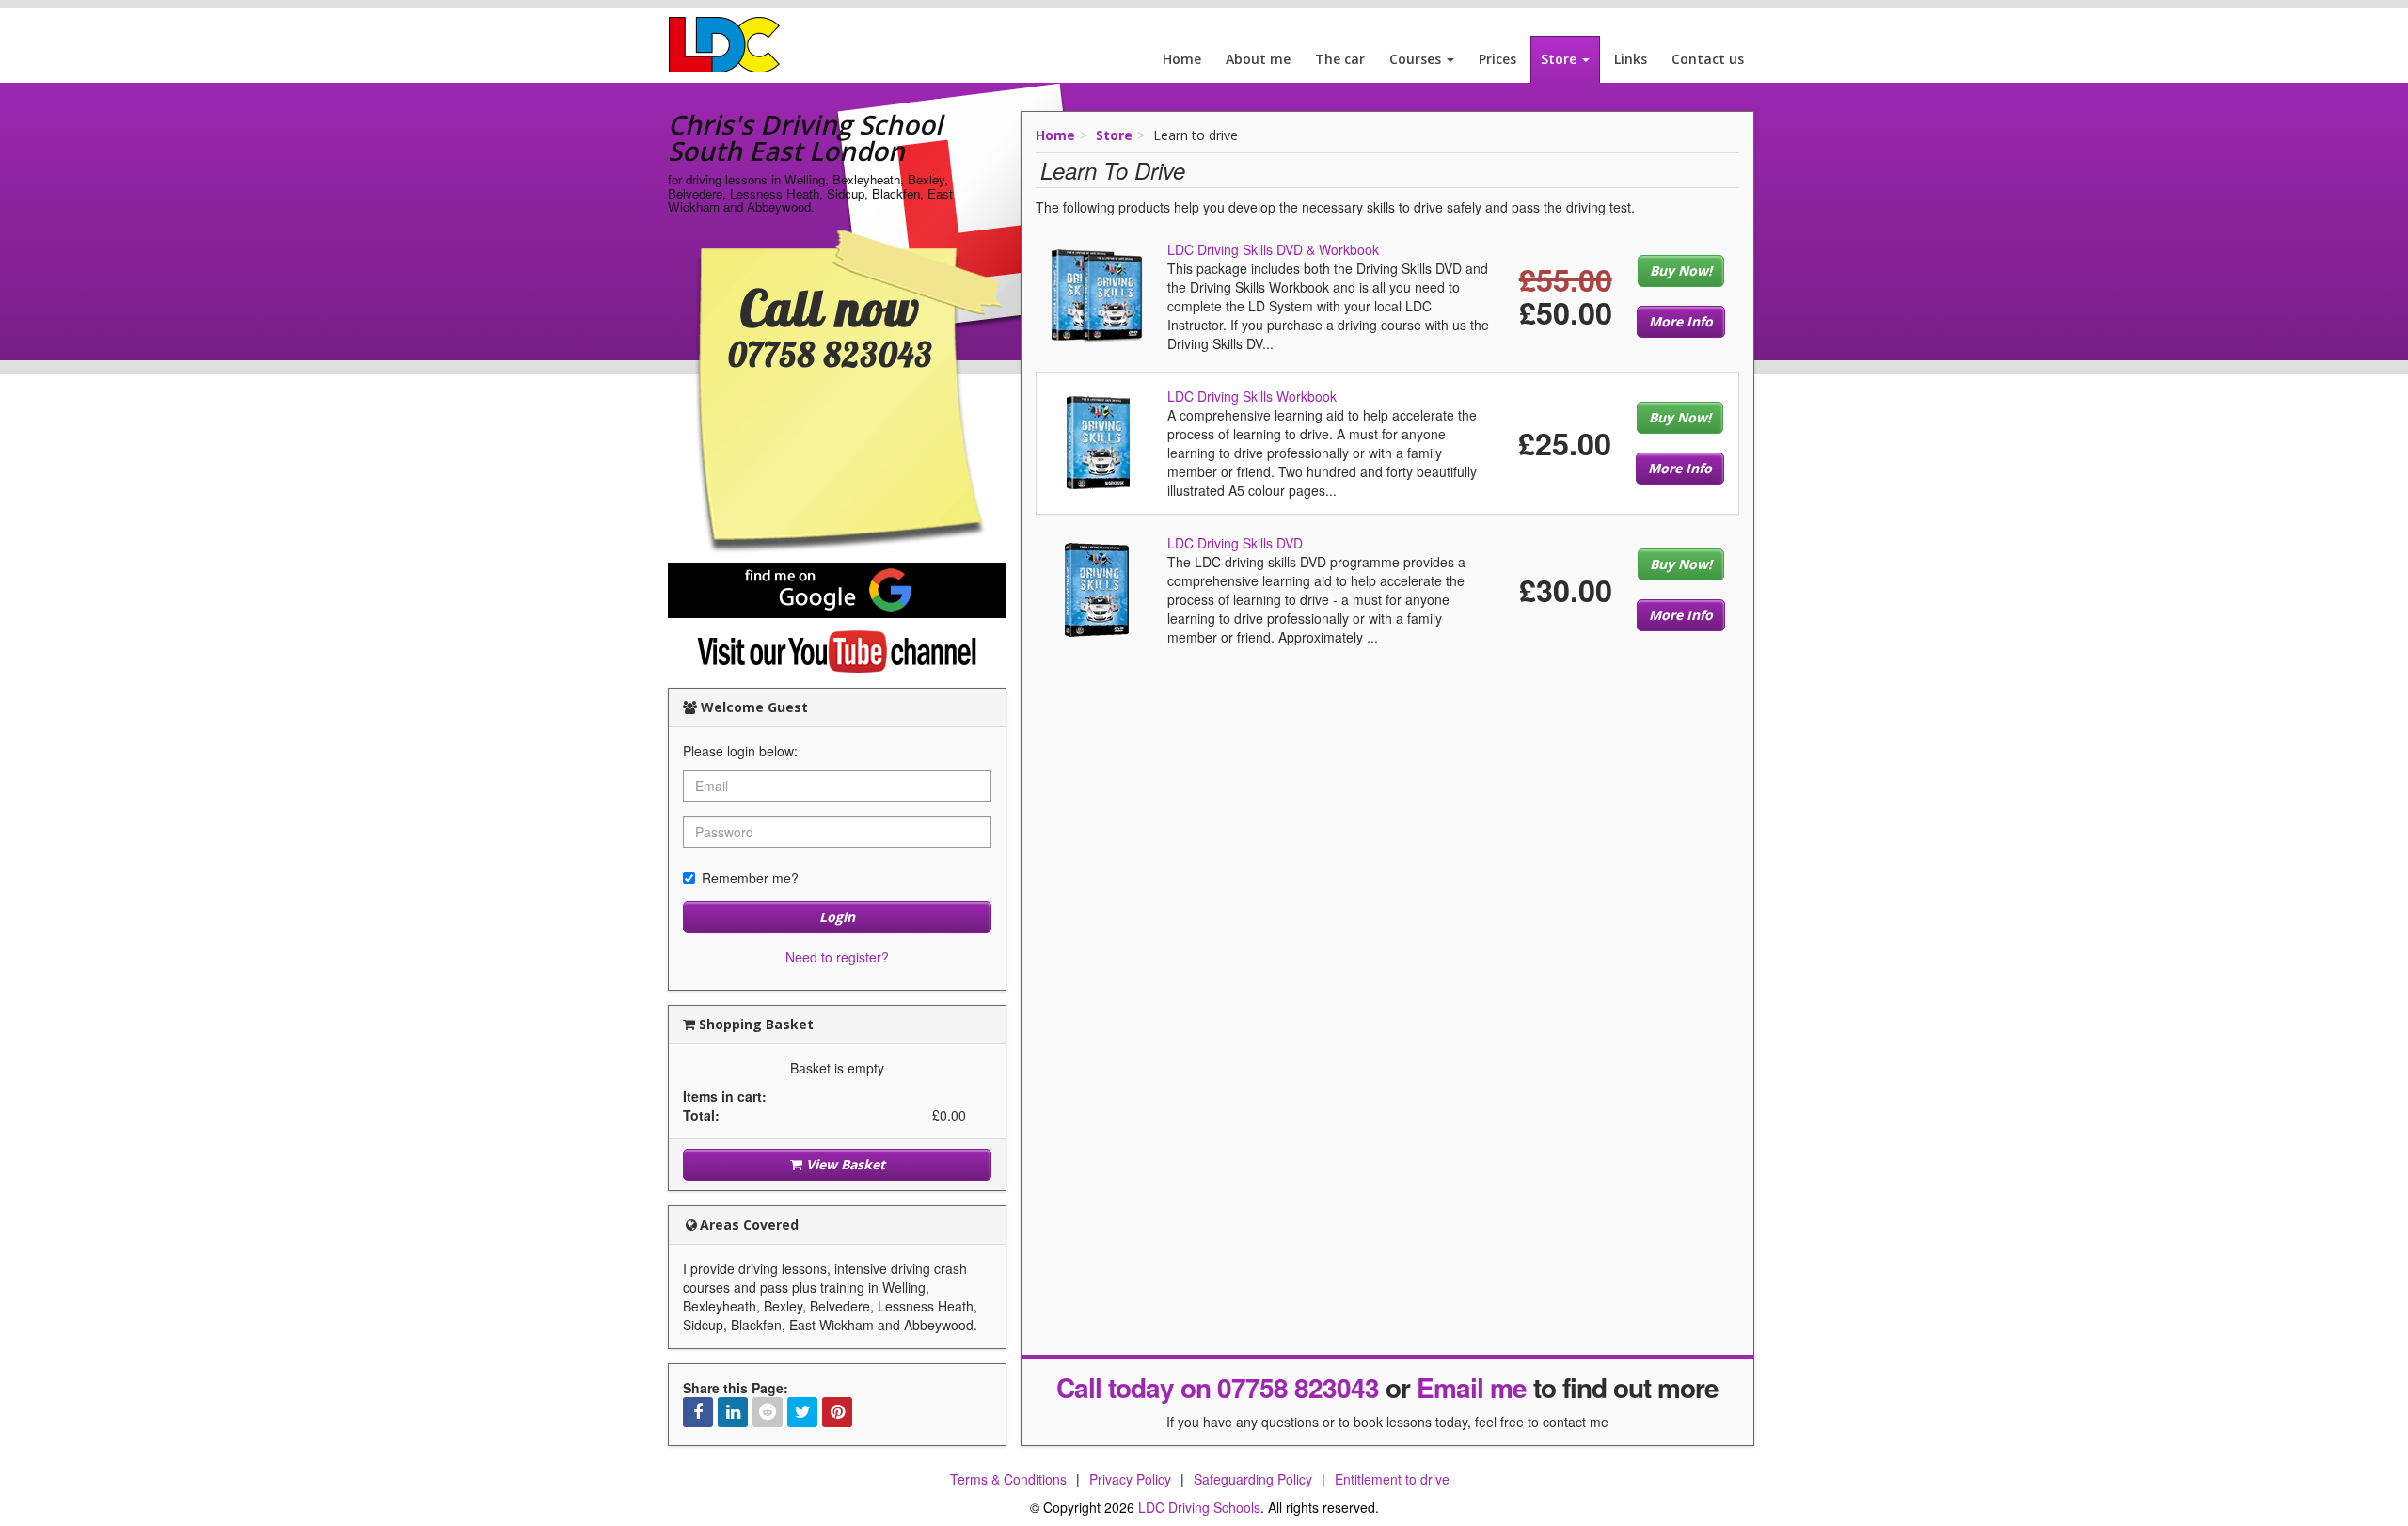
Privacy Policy (1130, 1479)
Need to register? (837, 957)
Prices (1497, 59)
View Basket (844, 1164)
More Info (1681, 321)
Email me (1472, 1387)
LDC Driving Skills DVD (1235, 543)
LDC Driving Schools (1199, 1507)
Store (1560, 59)
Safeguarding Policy (1253, 1479)
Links (1631, 59)
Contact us (1708, 59)
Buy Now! (1681, 270)
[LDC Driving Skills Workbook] (1098, 441)
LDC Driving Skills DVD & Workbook (1273, 249)
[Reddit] (768, 1412)
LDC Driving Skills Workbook (1252, 396)
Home (1182, 59)
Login (837, 917)
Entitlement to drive (1392, 1479)
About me (1258, 59)
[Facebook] (698, 1412)
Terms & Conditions (1008, 1479)
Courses (1417, 59)
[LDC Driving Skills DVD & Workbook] (1097, 294)
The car (1340, 59)
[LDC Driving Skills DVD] (1097, 588)
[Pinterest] (837, 1412)
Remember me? (750, 878)
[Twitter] (802, 1412)
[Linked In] (733, 1412)
